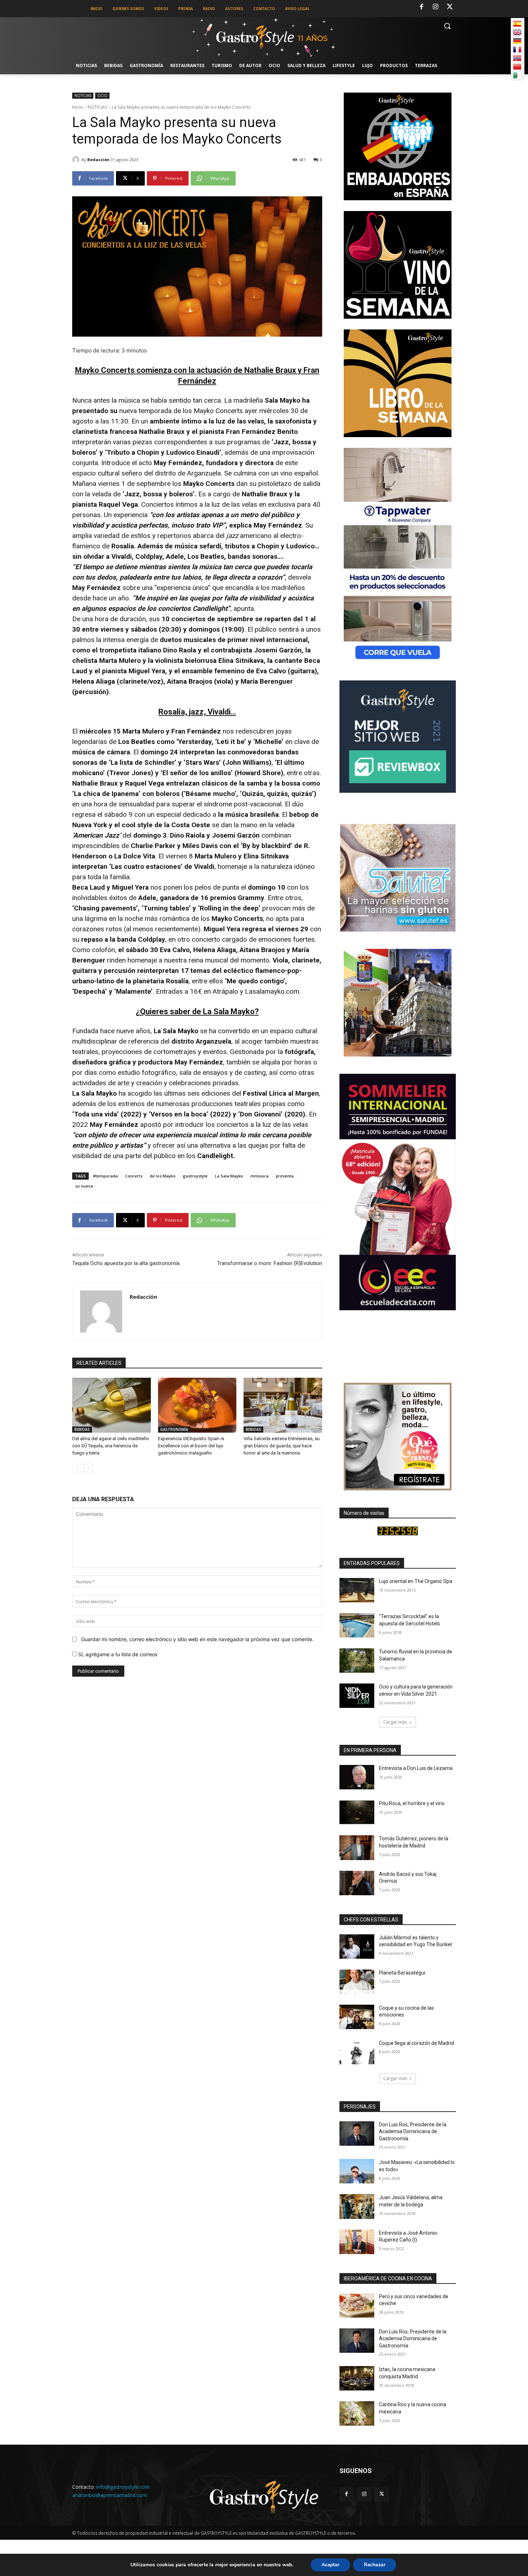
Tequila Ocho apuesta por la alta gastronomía (126, 1263)
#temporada (105, 1176)
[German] (517, 41)
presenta (285, 1176)
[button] (447, 26)
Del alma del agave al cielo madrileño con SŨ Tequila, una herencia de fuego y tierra (111, 1446)
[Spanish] (517, 24)
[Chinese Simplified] (517, 67)
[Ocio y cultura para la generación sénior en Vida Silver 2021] (357, 1696)
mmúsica (260, 1176)
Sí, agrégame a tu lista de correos (117, 1654)
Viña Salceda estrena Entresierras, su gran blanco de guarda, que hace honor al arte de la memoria (282, 1446)
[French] (517, 50)
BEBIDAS (82, 1429)
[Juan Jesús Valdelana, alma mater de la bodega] (357, 2206)
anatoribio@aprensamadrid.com (110, 2495)
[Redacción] (77, 160)
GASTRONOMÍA (174, 1429)
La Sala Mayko (229, 1176)
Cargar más (395, 1722)
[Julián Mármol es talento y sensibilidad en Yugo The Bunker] (357, 1947)
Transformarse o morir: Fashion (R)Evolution (270, 1263)
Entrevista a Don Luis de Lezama (416, 1768)
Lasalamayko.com (272, 991)
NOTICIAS (83, 95)
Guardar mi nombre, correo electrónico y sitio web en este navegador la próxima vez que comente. (197, 1639)
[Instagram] (436, 7)
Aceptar (330, 2565)
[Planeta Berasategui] (357, 1982)
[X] (450, 7)
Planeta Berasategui (402, 1973)
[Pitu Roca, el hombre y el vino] (357, 1812)
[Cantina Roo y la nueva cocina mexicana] (357, 2413)
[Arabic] (517, 75)
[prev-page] (77, 1469)
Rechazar (375, 2565)
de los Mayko (163, 1176)
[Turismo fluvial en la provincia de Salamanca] (357, 1661)
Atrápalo (225, 991)
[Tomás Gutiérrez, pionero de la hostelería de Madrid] (357, 1847)
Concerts (134, 1176)
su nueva (84, 1186)
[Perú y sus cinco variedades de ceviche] (357, 2305)
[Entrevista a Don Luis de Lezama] (357, 1777)
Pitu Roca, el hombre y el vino (412, 1803)
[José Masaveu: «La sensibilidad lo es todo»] (357, 2171)
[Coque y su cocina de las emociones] (357, 2017)
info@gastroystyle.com (123, 2487)
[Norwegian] (517, 58)
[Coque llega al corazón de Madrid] (357, 2052)
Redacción (98, 160)
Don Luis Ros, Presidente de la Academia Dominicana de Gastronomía (413, 2132)
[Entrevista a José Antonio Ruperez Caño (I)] (357, 2242)
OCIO (102, 95)
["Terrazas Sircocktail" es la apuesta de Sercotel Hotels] (357, 1625)
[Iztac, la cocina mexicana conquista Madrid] (357, 2378)
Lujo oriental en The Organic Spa (416, 1581)
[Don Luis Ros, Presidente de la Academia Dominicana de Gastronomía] (357, 2134)
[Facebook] (421, 7)
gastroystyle (195, 1176)
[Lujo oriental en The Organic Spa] (357, 1590)
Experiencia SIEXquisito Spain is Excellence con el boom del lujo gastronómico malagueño (191, 1446)
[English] (517, 32)
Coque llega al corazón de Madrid (416, 2043)
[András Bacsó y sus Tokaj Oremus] (357, 1883)
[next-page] (88, 1469)
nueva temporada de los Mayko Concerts (181, 411)
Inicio (78, 107)
